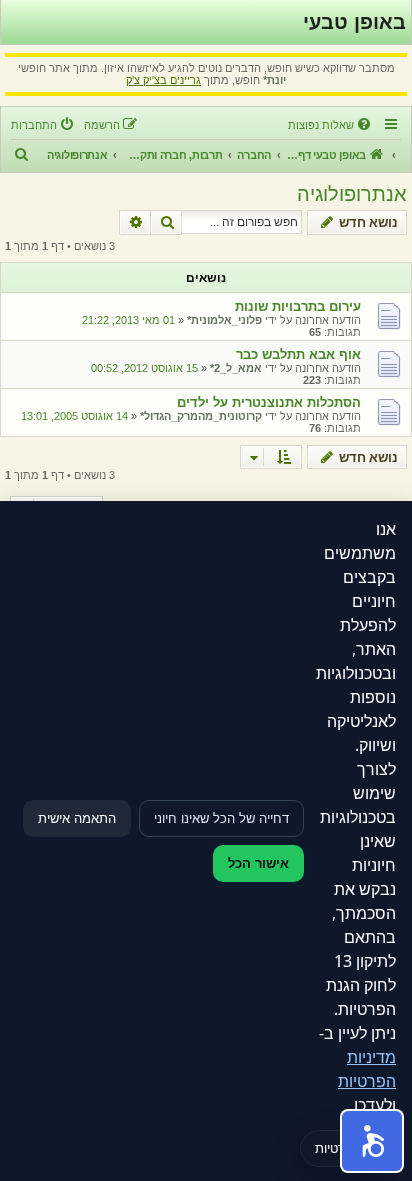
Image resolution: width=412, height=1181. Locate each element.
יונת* (274, 80)
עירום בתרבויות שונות (298, 306)
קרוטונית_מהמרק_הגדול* (201, 416)
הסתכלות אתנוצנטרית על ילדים (269, 402)
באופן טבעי (354, 22)
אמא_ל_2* (236, 368)
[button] (372, 1141)
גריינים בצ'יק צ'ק (163, 80)
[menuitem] (331, 125)
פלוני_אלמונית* (224, 320)
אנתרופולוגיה (352, 194)
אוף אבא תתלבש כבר (298, 354)
